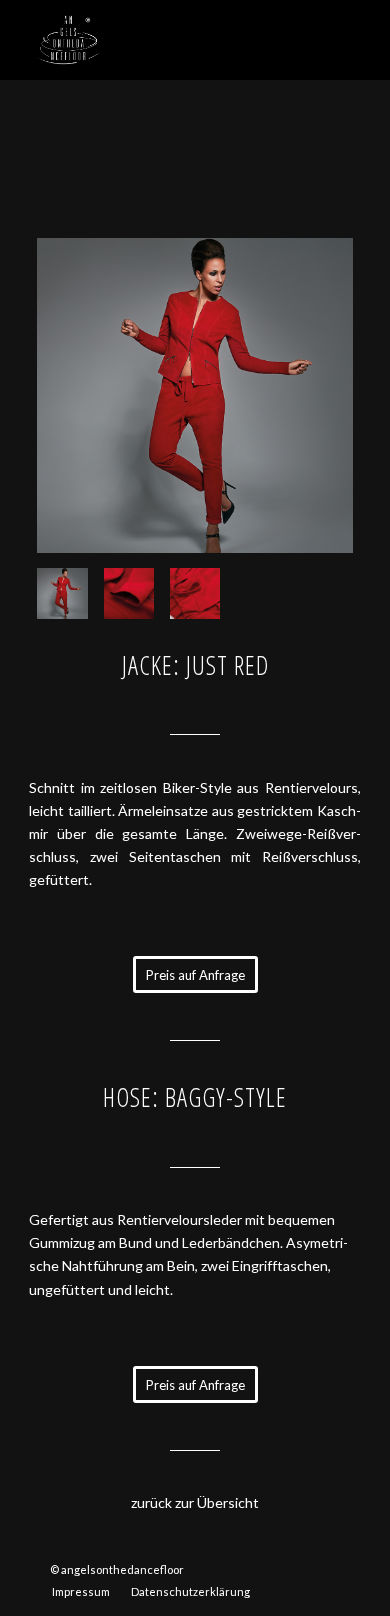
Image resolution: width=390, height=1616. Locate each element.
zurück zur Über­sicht (195, 1502)
